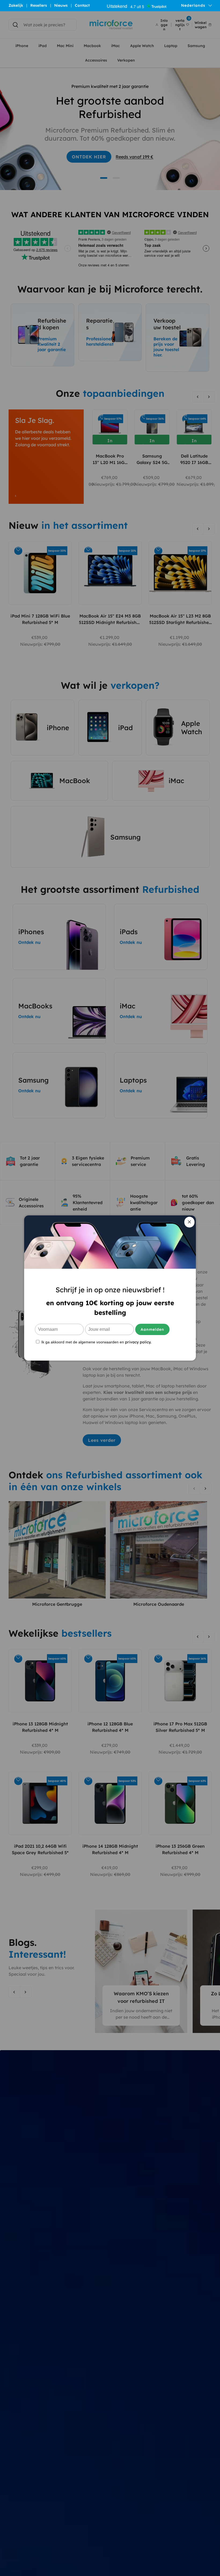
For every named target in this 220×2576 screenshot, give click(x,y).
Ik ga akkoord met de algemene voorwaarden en (96, 1342)
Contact (82, 5)
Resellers (39, 5)
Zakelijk (16, 5)
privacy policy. (138, 1342)
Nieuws (61, 5)
